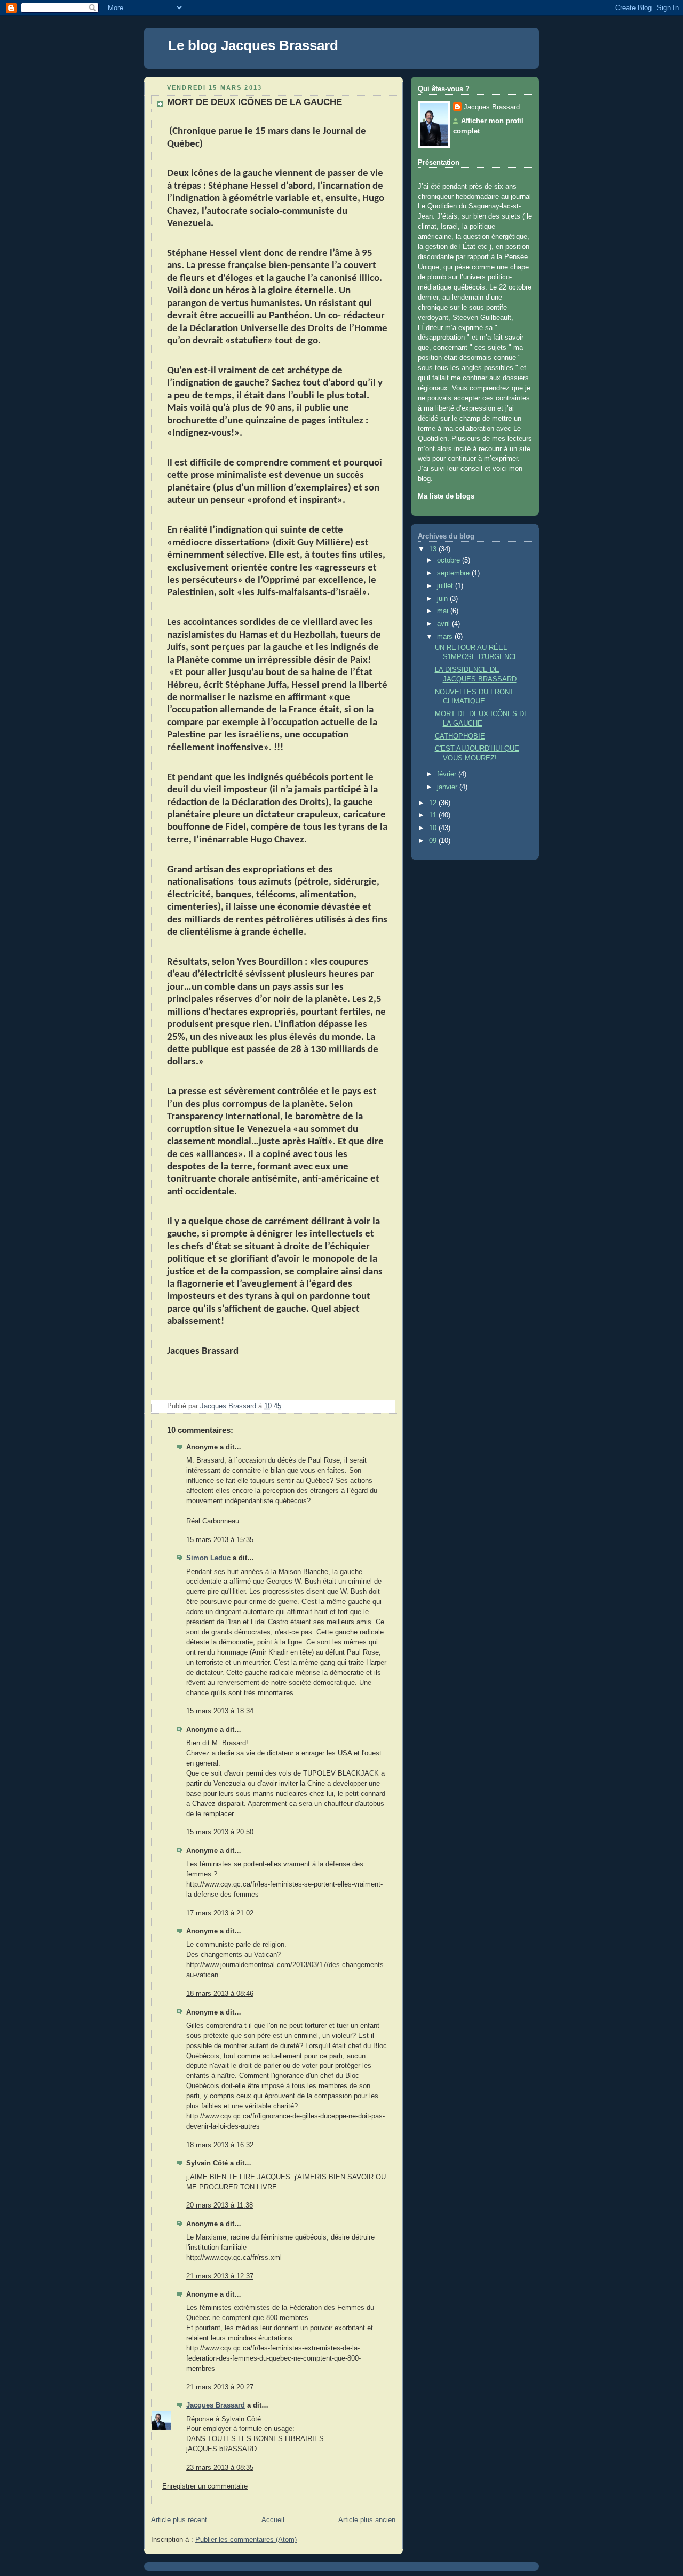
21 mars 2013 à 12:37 (220, 2276)
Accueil (273, 2520)
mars (446, 637)
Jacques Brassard (216, 2405)
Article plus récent (179, 2520)
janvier (448, 787)
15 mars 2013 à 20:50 (220, 1832)
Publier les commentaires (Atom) (246, 2540)
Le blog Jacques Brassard (253, 45)
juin (443, 599)
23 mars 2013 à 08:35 (220, 2468)
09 (434, 841)
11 (434, 815)
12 (434, 803)
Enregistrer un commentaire (205, 2486)
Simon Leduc (208, 1558)
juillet (446, 586)
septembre (454, 573)
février (448, 774)
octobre (450, 560)
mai (444, 611)
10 (434, 828)
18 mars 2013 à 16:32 (220, 2145)
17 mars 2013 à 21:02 (220, 1913)
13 (434, 549)
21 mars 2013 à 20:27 (220, 2387)
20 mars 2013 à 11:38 (220, 2205)
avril (444, 624)
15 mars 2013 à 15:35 (220, 1540)
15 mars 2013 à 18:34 (220, 1711)
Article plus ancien (367, 2520)
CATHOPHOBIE (460, 736)
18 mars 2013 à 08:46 (220, 1994)
